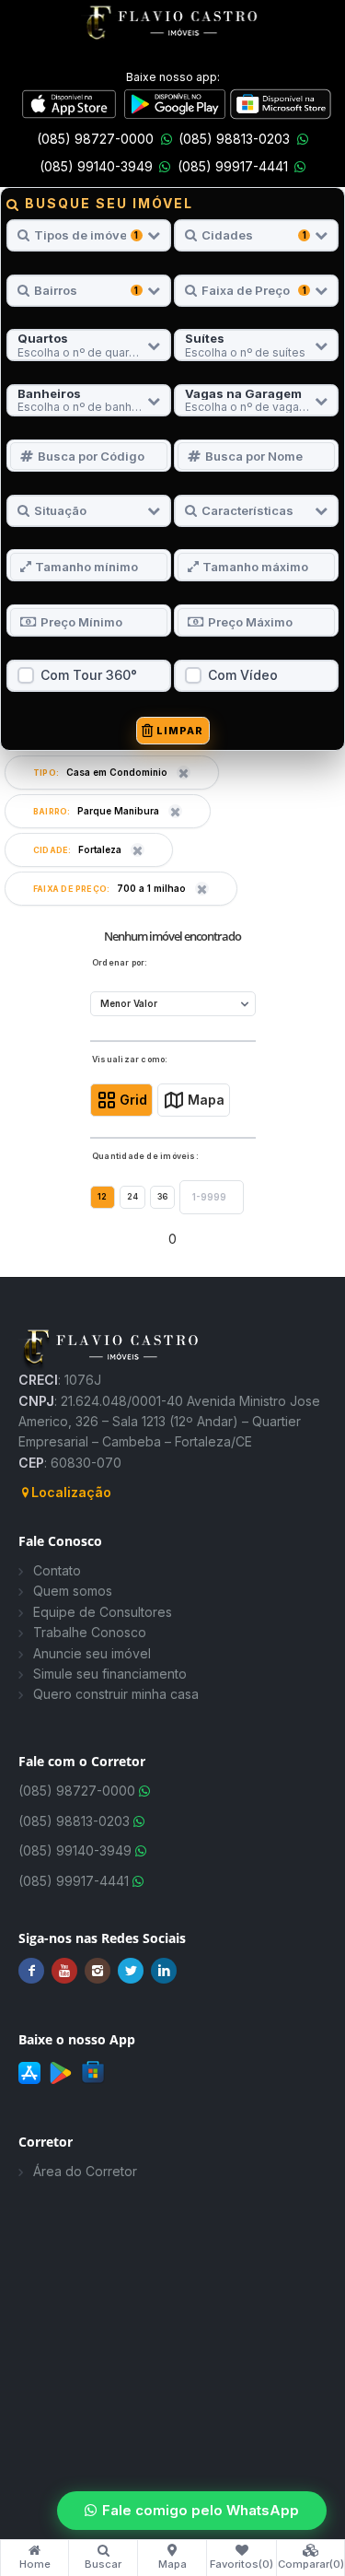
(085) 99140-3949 (96, 166)
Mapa (206, 1100)
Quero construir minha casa (116, 1694)
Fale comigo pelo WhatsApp (201, 2510)
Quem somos (73, 1591)
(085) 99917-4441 (233, 166)
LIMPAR (179, 731)
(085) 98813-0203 (234, 139)
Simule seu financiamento (110, 1674)
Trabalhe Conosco (90, 1632)
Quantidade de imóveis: (145, 1156)
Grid (133, 1100)
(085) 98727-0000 (95, 139)
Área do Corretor (85, 2171)
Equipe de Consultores (103, 1612)
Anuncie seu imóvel (92, 1653)
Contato (57, 1570)
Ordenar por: (120, 963)
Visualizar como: (130, 1060)
